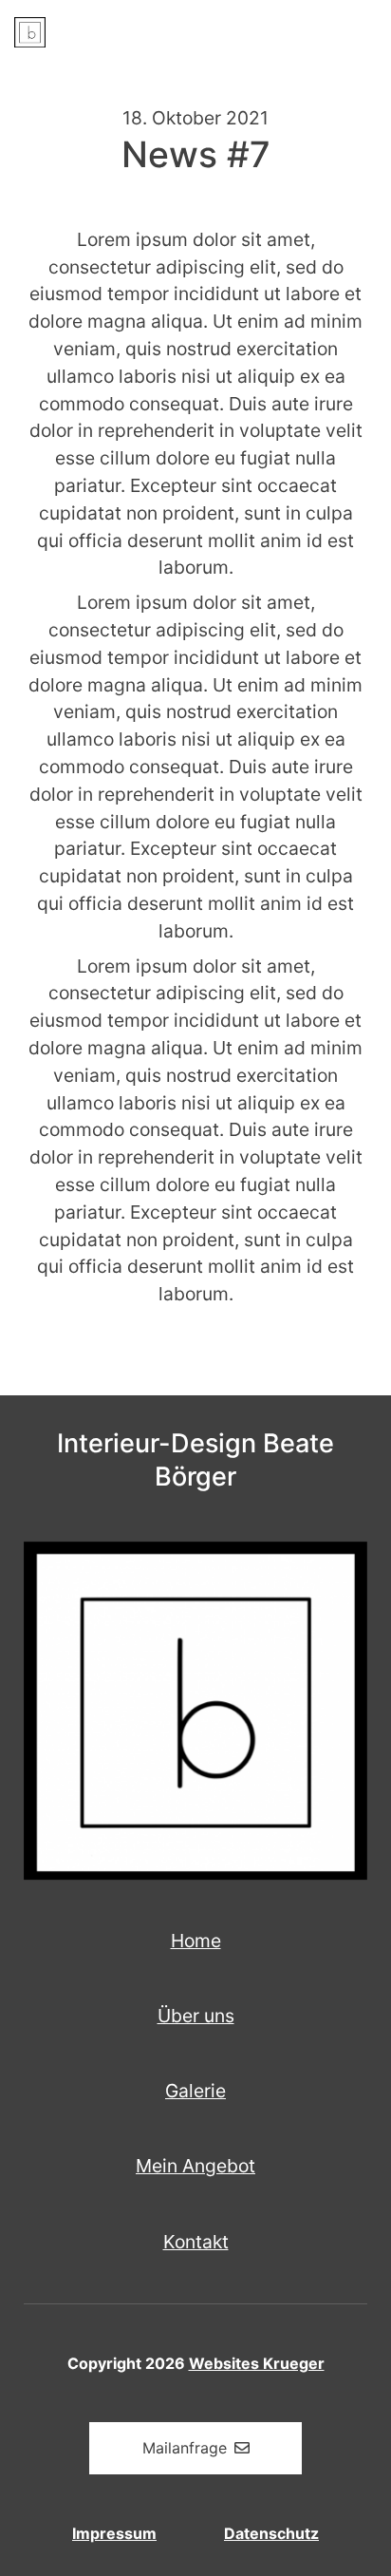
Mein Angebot (195, 2166)
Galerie (195, 2091)
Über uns (196, 2016)
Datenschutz (271, 2533)
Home (196, 1941)
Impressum (114, 2533)
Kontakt (196, 2242)
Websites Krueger (257, 2363)
